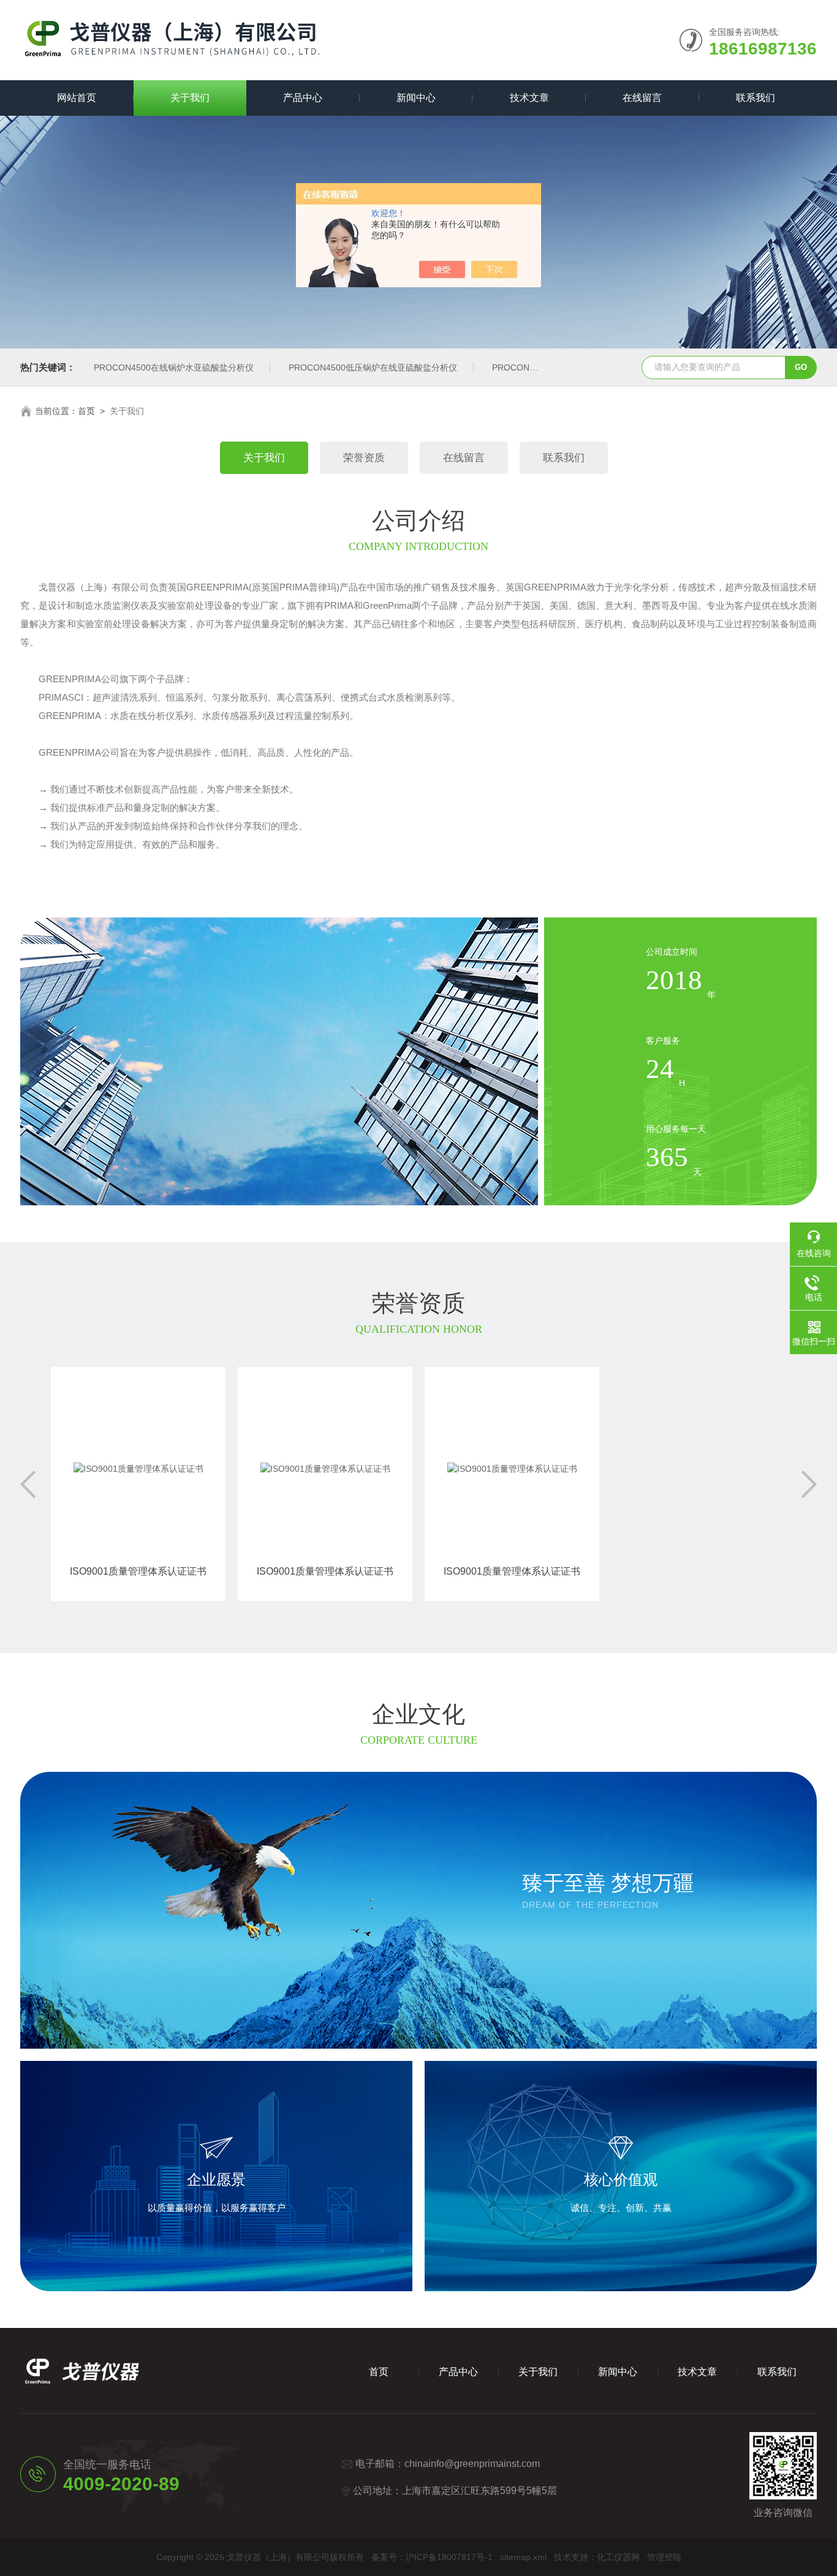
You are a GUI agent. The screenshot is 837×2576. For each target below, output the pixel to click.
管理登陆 (664, 2557)
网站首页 (77, 98)
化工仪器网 (618, 2557)
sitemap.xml (523, 2557)
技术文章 (529, 98)
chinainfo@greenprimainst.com (472, 2464)
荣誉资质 (364, 458)
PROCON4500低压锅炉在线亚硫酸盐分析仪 (373, 367)
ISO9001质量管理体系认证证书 (138, 1571)
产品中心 (303, 98)
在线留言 (642, 98)
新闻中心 (416, 98)
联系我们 (756, 98)
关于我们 (190, 98)
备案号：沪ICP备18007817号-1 (432, 2557)
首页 (86, 411)
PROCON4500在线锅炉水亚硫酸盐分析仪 (174, 367)
